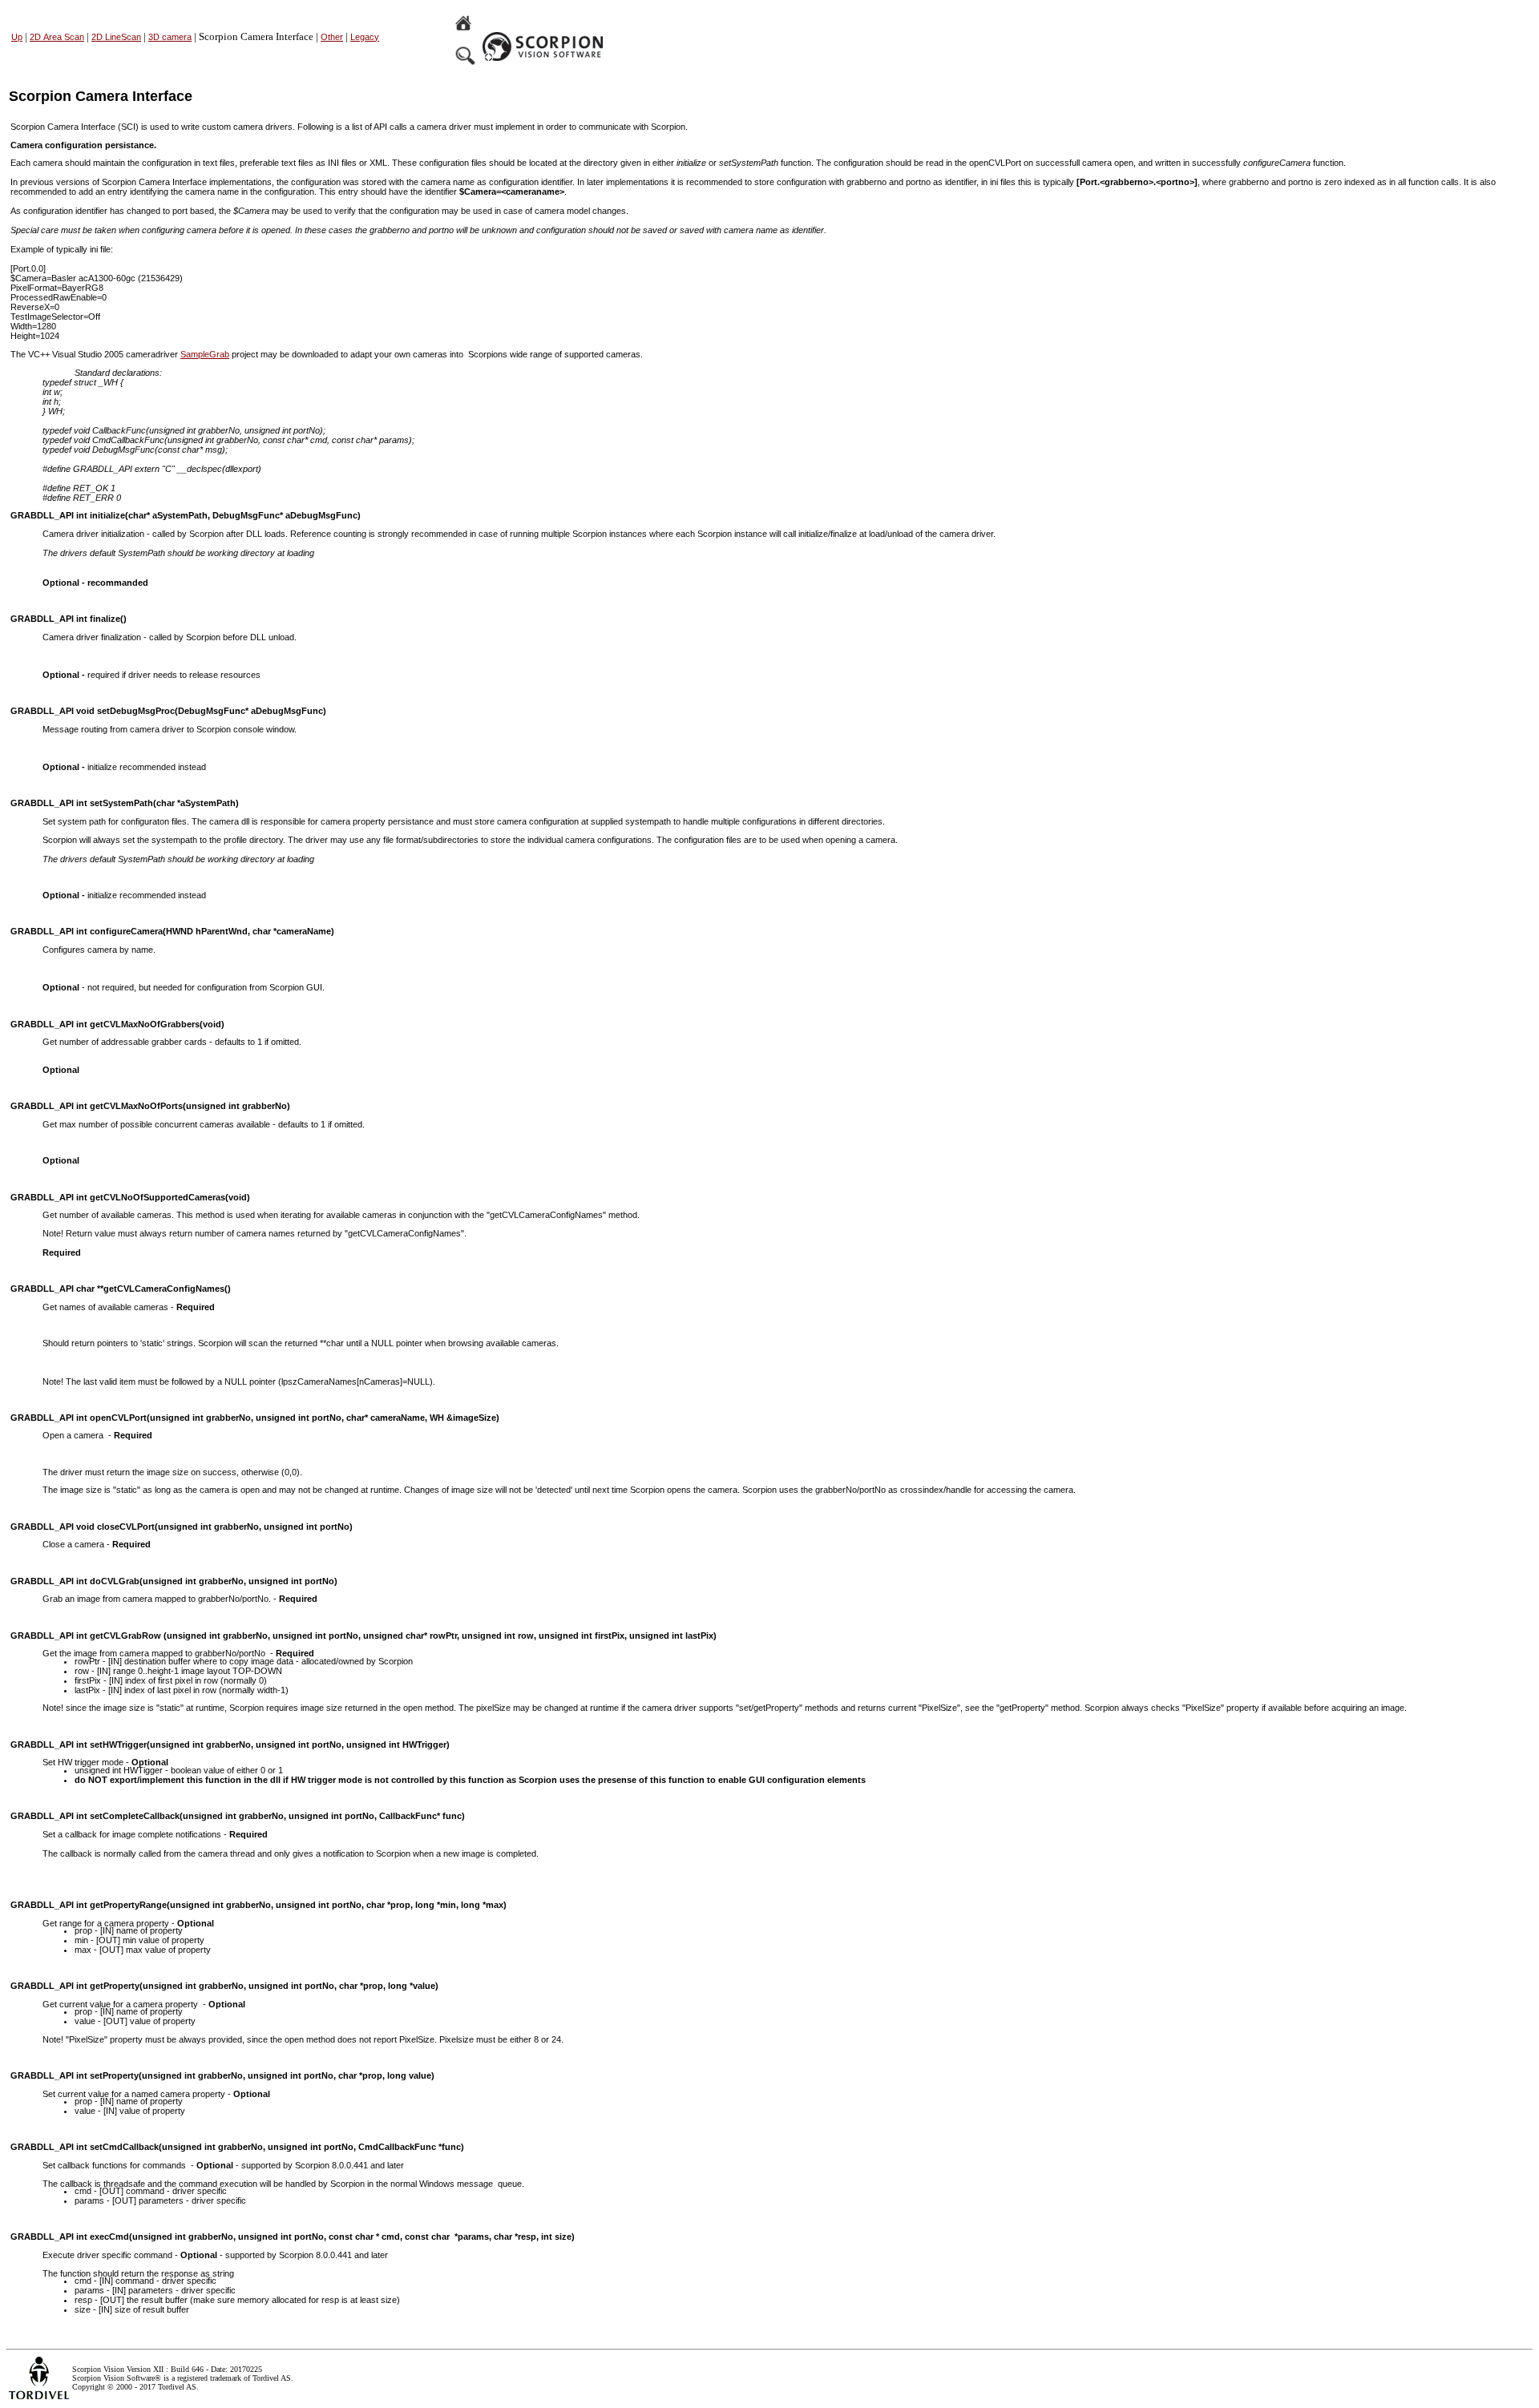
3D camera (170, 37)
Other (332, 37)
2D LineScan (116, 37)
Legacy (365, 37)
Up (17, 37)
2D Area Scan (57, 37)
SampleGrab (205, 354)
